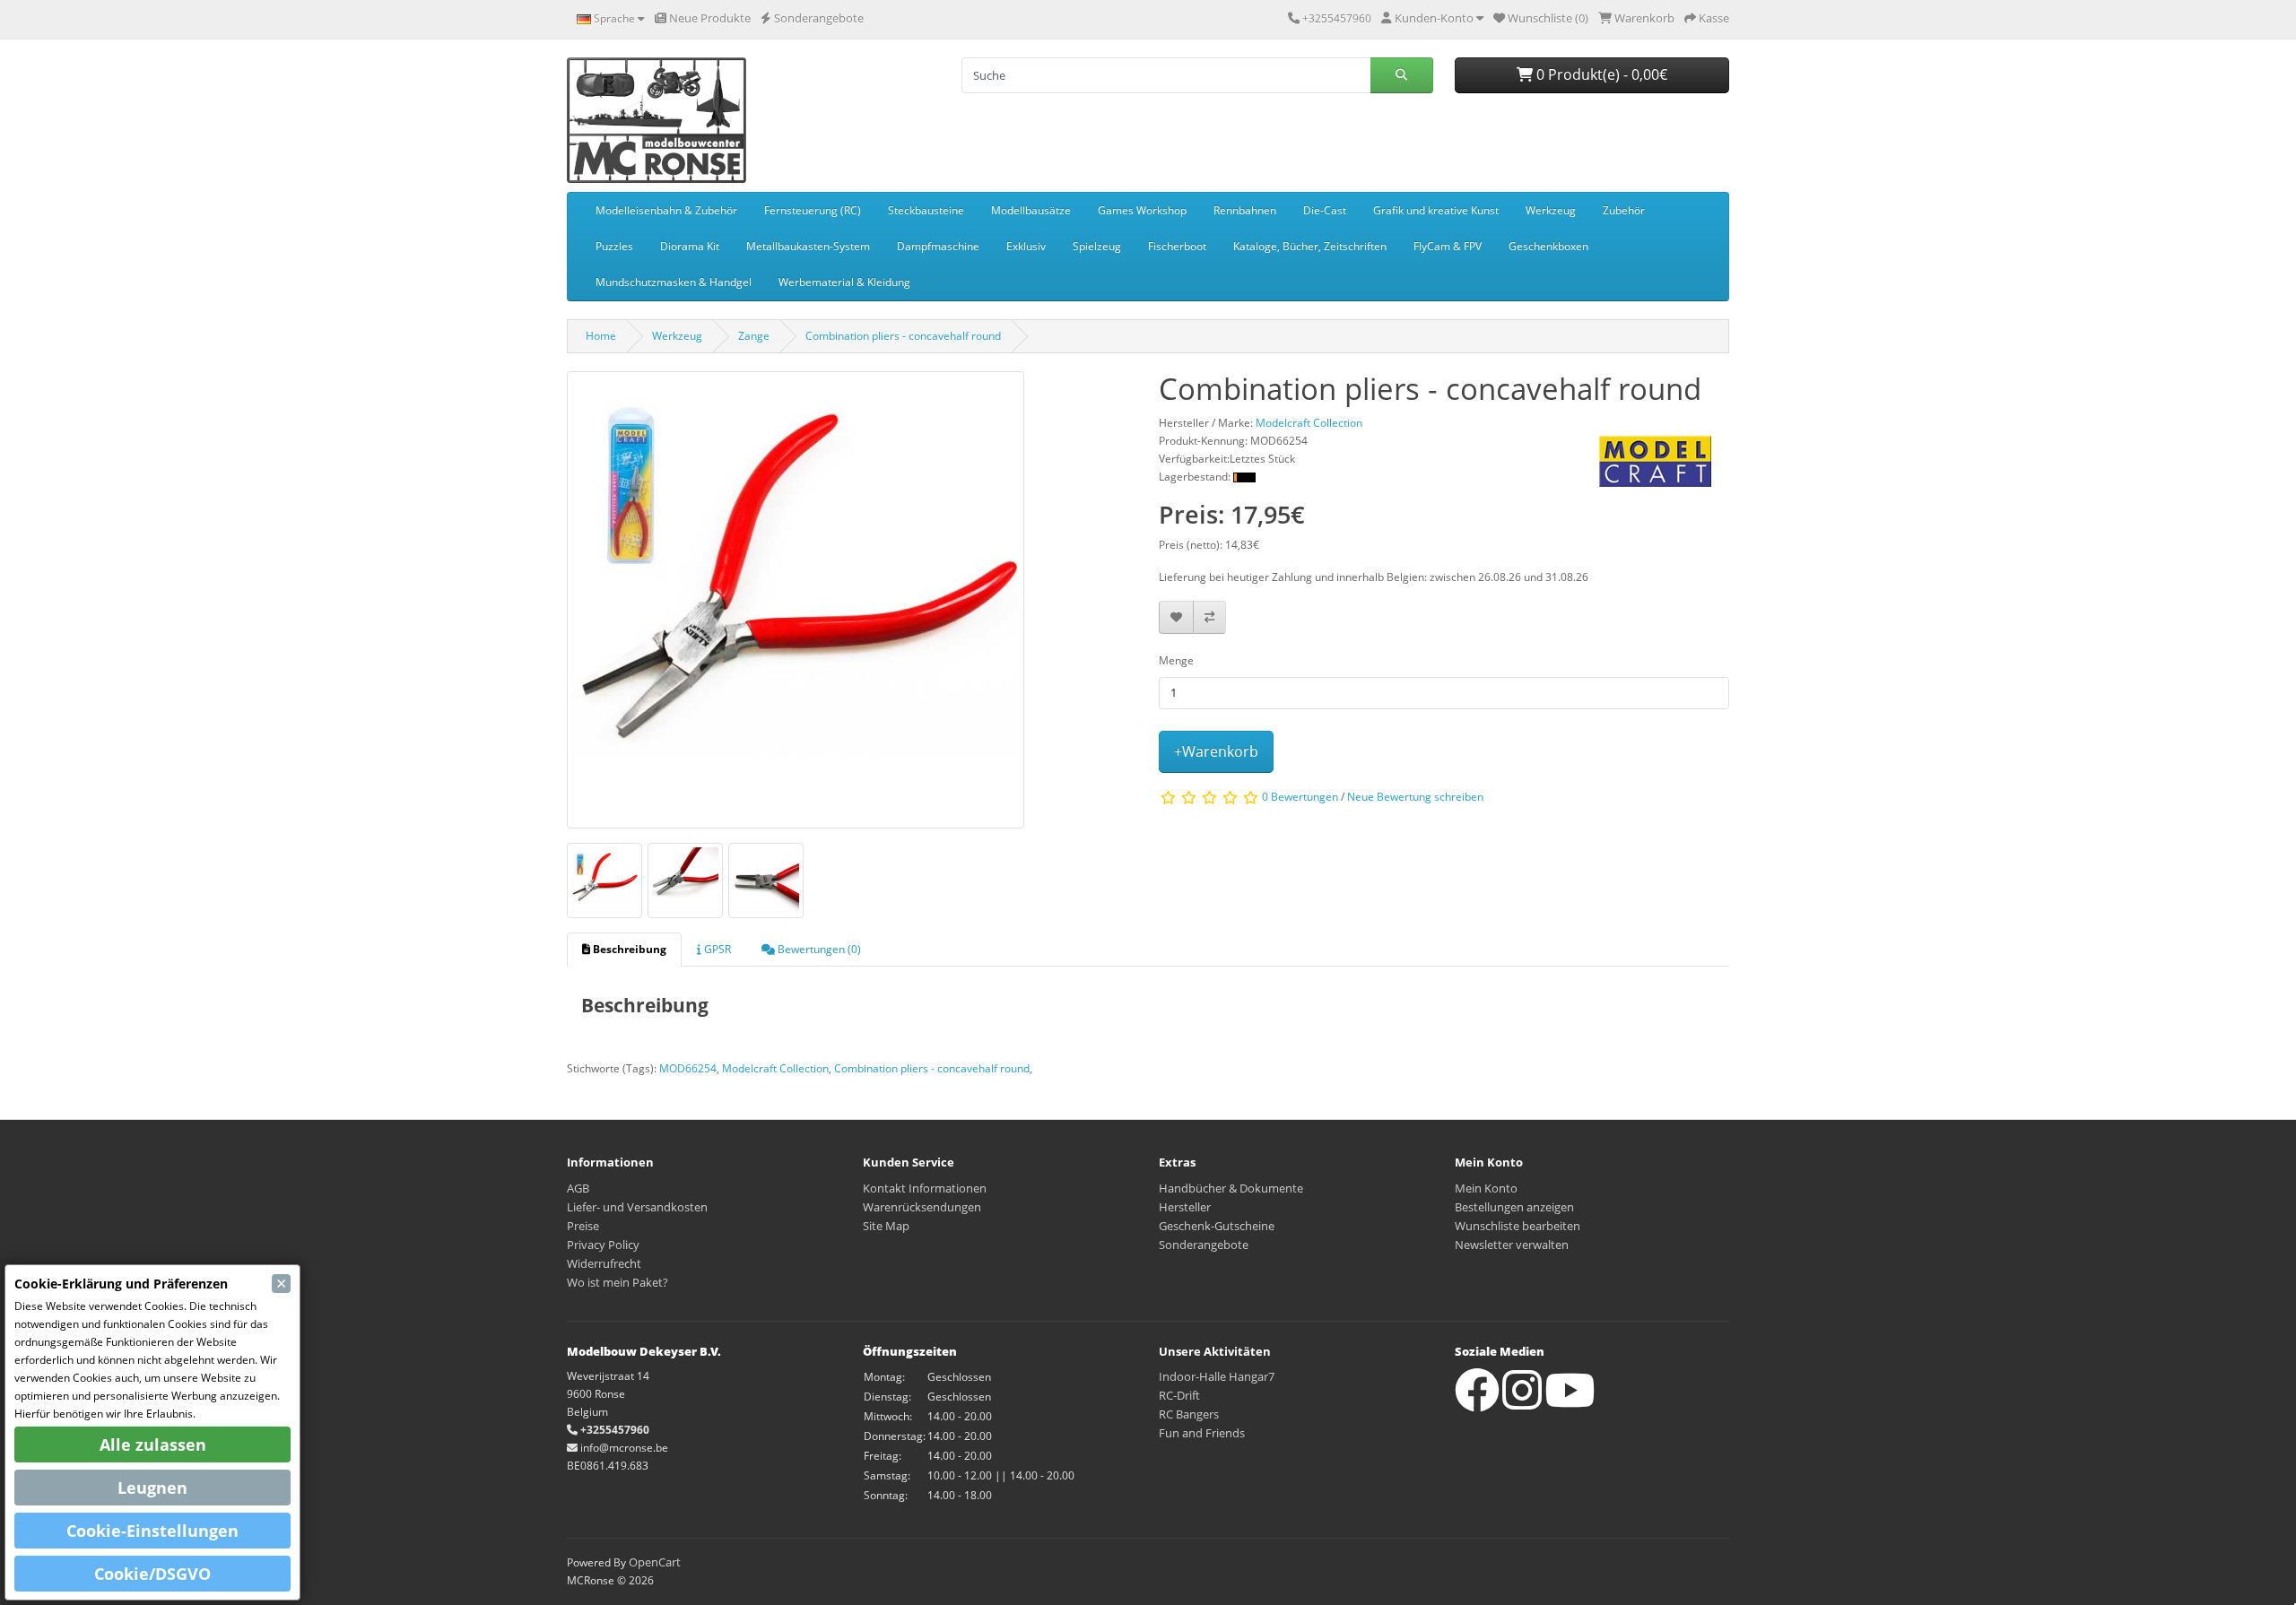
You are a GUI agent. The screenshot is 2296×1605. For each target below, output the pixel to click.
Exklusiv (1026, 246)
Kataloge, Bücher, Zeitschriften (1310, 246)
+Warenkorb (1216, 751)
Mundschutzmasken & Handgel (674, 282)
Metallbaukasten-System (808, 246)
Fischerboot (1177, 246)
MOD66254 (688, 1068)
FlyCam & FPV (1448, 246)
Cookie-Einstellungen (152, 1531)
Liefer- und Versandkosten (637, 1207)
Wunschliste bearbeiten (1518, 1226)
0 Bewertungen (1300, 798)
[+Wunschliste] (1176, 617)
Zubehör (1624, 210)
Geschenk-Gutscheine (1217, 1226)
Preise (583, 1226)
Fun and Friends (1202, 1433)
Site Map (886, 1226)
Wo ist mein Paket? (617, 1282)
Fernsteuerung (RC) (813, 210)
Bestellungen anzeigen (1514, 1207)
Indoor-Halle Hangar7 (1217, 1376)
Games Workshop (1142, 210)
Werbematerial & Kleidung (844, 282)
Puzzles (614, 246)
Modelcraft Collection (775, 1068)
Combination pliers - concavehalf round (903, 336)
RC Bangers (1189, 1414)
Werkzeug (1551, 210)
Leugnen (152, 1488)
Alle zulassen (153, 1444)
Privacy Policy (603, 1245)
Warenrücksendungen (922, 1207)
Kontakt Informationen (925, 1188)
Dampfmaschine (938, 246)
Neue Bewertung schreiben (1415, 798)
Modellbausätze (1031, 210)
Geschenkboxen (1548, 246)
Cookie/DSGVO (152, 1574)
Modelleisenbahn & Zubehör (666, 210)
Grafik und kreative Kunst (1436, 210)
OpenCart (655, 1562)
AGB (578, 1188)
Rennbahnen (1245, 210)
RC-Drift (1179, 1395)
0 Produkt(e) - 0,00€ (1600, 74)
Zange (754, 336)
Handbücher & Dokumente (1231, 1188)
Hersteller (1185, 1207)
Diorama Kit (690, 246)
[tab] (624, 950)
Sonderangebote (1204, 1245)
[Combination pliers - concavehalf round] (796, 606)
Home (601, 336)
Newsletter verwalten (1512, 1245)
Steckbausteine (926, 210)
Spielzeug (1097, 246)
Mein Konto (1486, 1188)
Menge (1176, 660)
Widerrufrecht (604, 1263)
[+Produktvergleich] (1209, 617)
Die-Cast (1325, 210)
